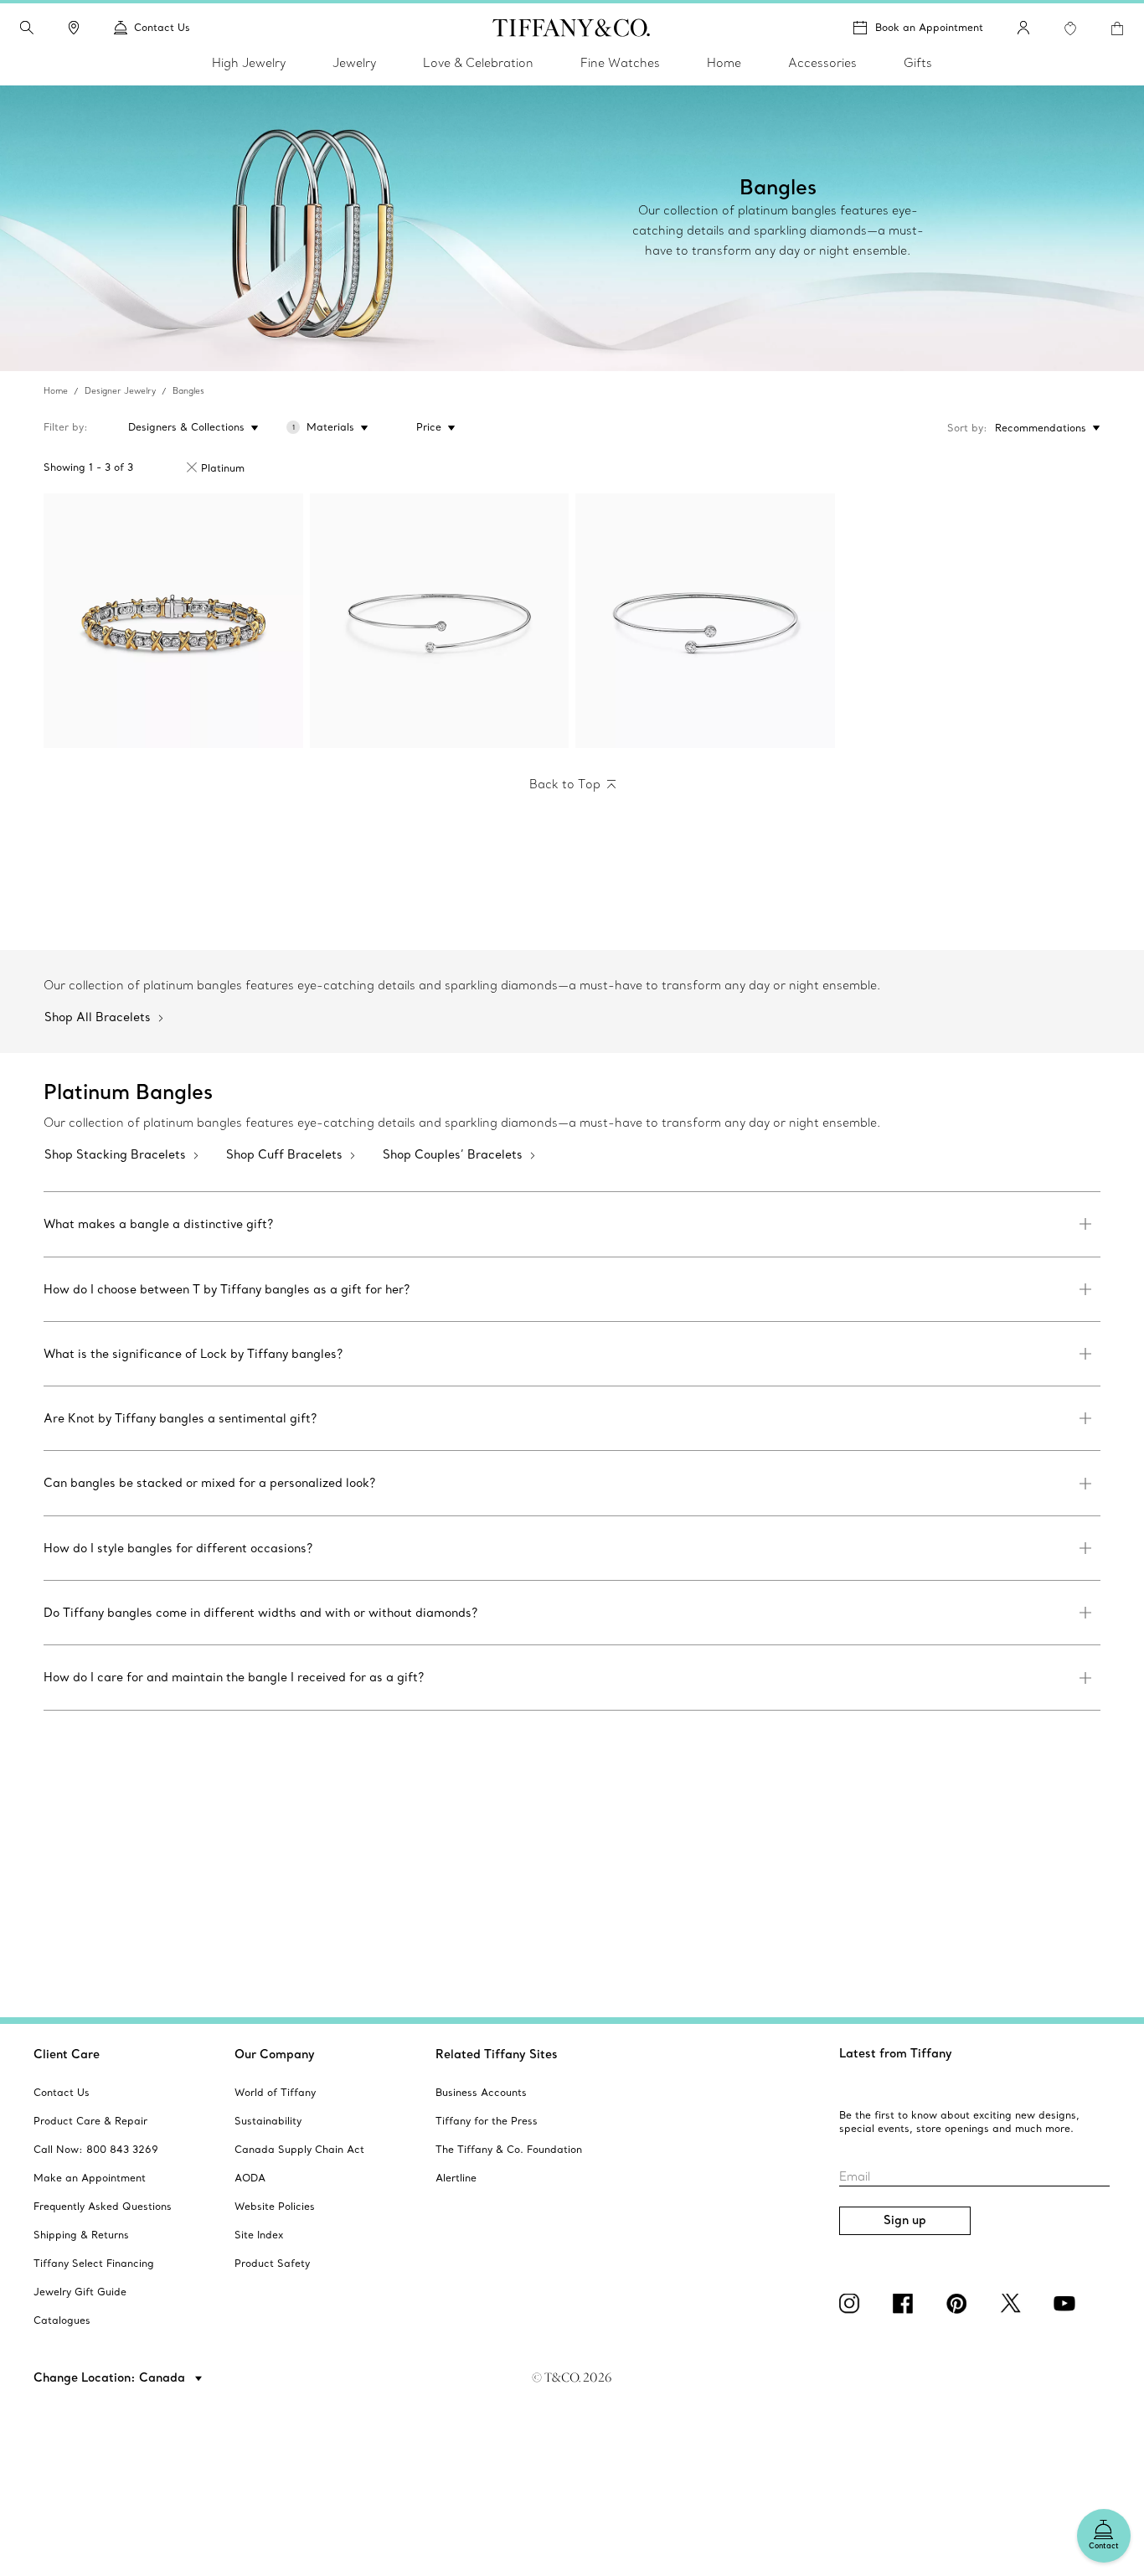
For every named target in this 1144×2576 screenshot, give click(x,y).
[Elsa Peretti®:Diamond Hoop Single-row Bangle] (440, 621)
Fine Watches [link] (620, 63)
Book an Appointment (929, 27)
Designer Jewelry (120, 391)
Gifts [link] (918, 63)
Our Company (275, 2054)
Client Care (67, 2054)
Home (56, 391)
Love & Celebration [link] (478, 63)
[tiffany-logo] (572, 28)
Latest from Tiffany (896, 2053)
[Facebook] (906, 2304)
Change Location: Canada (111, 2377)
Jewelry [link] (354, 63)
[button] (27, 28)
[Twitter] (1013, 2304)
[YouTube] (1067, 2304)
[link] (74, 28)
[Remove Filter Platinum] (192, 467)
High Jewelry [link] (249, 63)
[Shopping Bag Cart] (1117, 28)
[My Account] (1023, 28)
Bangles (188, 391)
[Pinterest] (960, 2304)
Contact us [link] (162, 27)
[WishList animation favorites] (1070, 28)
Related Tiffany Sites (497, 2054)
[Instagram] (853, 2304)
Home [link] (724, 63)
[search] (27, 28)
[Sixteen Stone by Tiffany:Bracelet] (173, 621)
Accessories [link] (822, 63)
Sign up (905, 2220)
